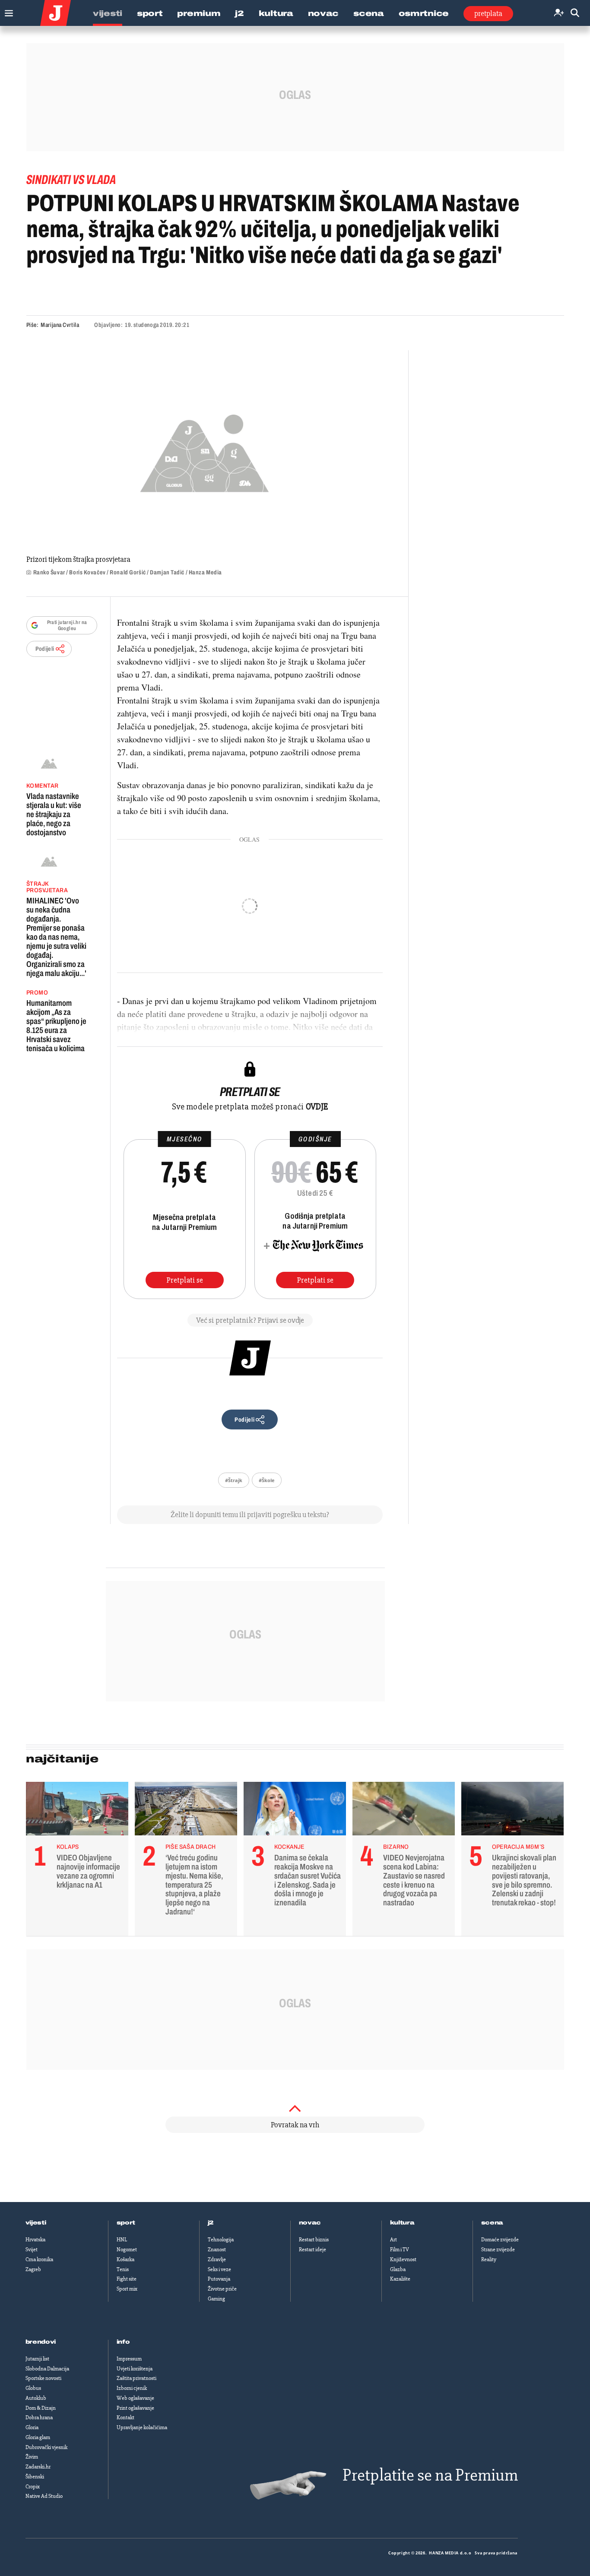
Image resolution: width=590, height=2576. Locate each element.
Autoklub (36, 2398)
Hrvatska (35, 2240)
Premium (199, 13)
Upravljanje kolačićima (142, 2427)
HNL (122, 2240)
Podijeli (45, 649)
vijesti (36, 2223)
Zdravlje (217, 2259)
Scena (369, 13)
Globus (33, 2388)
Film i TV (400, 2250)
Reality (489, 2259)
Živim (32, 2457)
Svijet (32, 2250)
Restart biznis (314, 2240)
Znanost (217, 2250)
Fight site (127, 2279)
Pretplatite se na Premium (430, 2475)
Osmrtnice (424, 13)
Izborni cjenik (132, 2388)
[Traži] (575, 13)
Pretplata (488, 13)
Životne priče (222, 2289)
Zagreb (33, 2269)
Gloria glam (38, 2437)
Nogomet (127, 2250)
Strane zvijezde (498, 2250)
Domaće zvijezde (500, 2240)
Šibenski (35, 2477)
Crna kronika (39, 2259)
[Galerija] (205, 451)
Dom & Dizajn (41, 2408)
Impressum (129, 2359)
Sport (150, 13)
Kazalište (400, 2279)
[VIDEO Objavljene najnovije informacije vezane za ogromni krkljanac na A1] (77, 1811)
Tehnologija (221, 2240)
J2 (239, 13)
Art (393, 2240)
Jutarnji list (37, 2359)
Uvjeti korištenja (135, 2369)
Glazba (398, 2269)
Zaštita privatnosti (136, 2378)
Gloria (32, 2427)
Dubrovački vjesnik (46, 2447)
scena (492, 2223)
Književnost (403, 2259)
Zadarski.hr (38, 2467)
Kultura (276, 13)
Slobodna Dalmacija (47, 2369)
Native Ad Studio (44, 2496)
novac (310, 2223)
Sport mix (127, 2289)
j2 (211, 2223)
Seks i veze (219, 2269)
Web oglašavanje (135, 2398)
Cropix (33, 2487)
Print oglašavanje (135, 2408)
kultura (402, 2223)
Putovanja (219, 2279)
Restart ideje (312, 2250)
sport (126, 2223)
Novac (324, 13)
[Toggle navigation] (7, 11)
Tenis (123, 2269)
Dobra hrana (39, 2418)
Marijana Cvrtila (60, 325)
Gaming (216, 2299)
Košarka (125, 2259)
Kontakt (125, 2418)
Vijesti (108, 13)
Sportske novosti (43, 2378)
